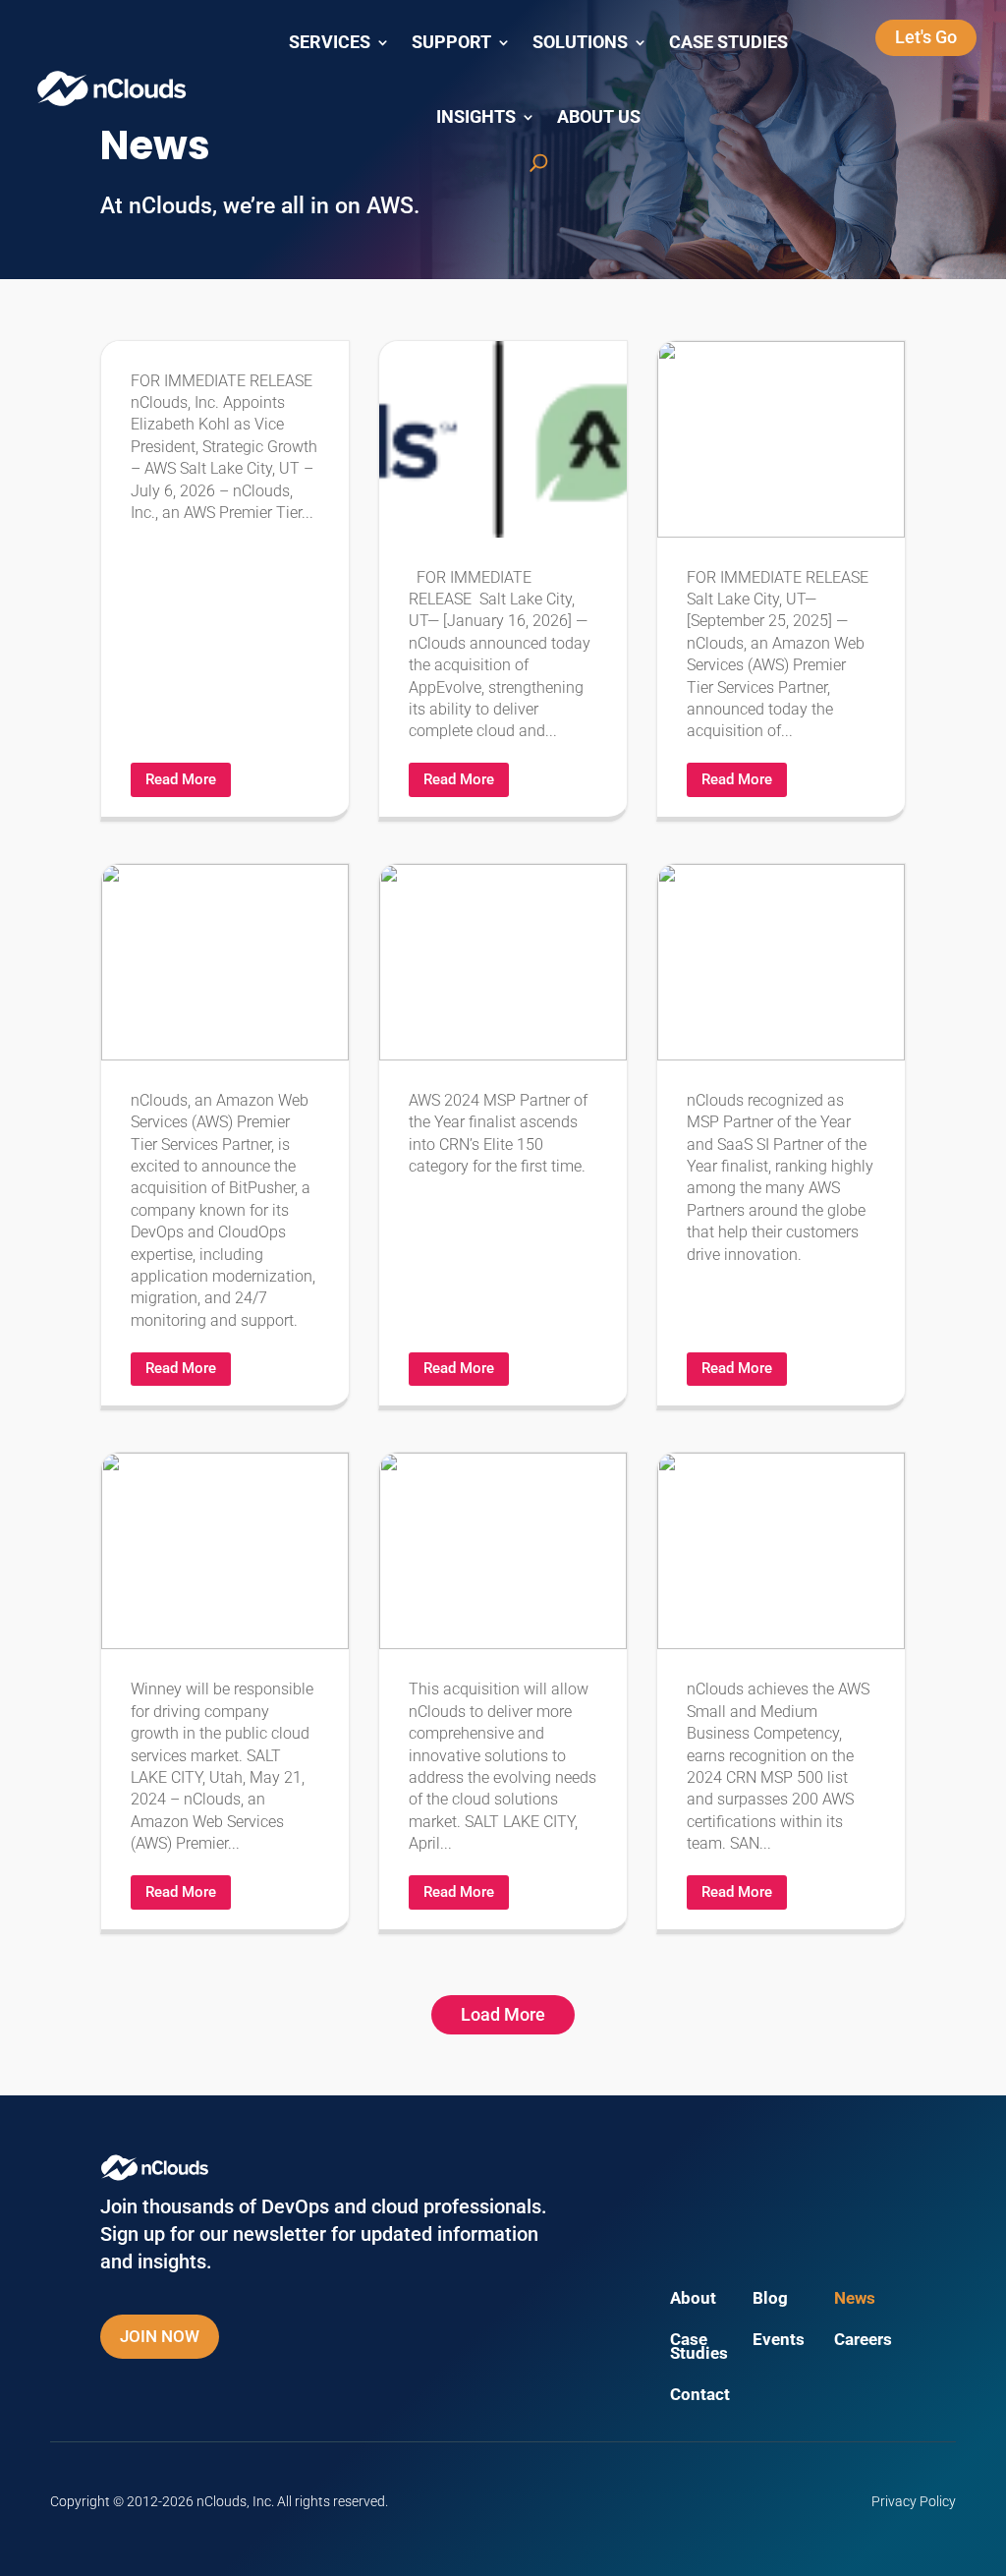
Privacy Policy (914, 2501)
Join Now (160, 2336)
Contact (700, 2396)
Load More (503, 2014)
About (693, 2299)
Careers (863, 2341)
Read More (181, 779)
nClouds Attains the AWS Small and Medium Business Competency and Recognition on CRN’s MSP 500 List (781, 1690)
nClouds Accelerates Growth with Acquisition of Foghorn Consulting (503, 1690)
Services (330, 42)
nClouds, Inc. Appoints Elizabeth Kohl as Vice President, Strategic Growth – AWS (225, 579)
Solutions (580, 42)
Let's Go (926, 37)
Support (451, 42)
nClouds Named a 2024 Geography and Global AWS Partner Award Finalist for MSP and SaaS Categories (781, 1135)
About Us (599, 117)
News (855, 2299)
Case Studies (728, 42)
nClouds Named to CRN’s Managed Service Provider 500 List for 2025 (503, 1135)
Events (779, 2341)
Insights (476, 117)
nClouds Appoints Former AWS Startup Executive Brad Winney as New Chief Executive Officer (225, 1690)
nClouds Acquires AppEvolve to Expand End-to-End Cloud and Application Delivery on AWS (503, 579)
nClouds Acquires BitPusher (225, 1135)
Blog (770, 2299)
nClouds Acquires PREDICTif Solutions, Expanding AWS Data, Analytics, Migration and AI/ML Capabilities (781, 579)
